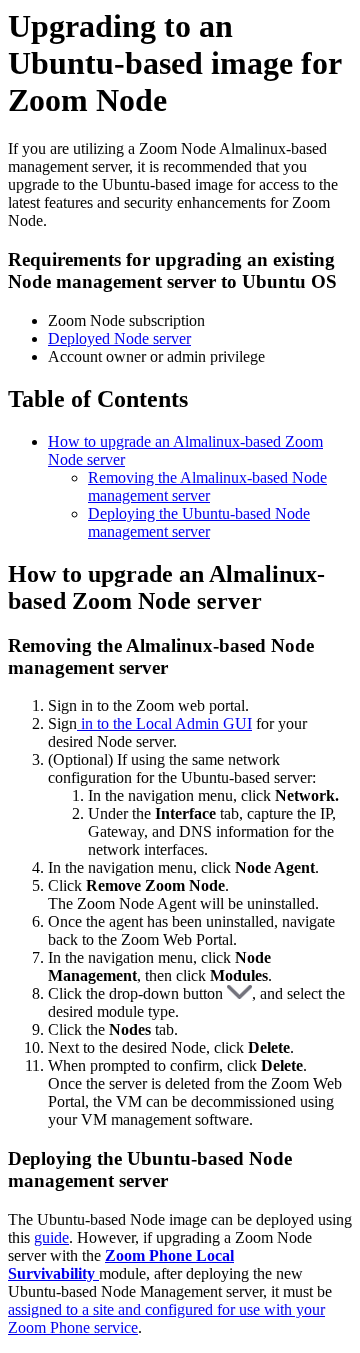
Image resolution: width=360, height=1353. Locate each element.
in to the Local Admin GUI (164, 723)
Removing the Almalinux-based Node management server (207, 486)
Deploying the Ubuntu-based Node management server (199, 522)
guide (51, 1237)
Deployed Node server (119, 338)
